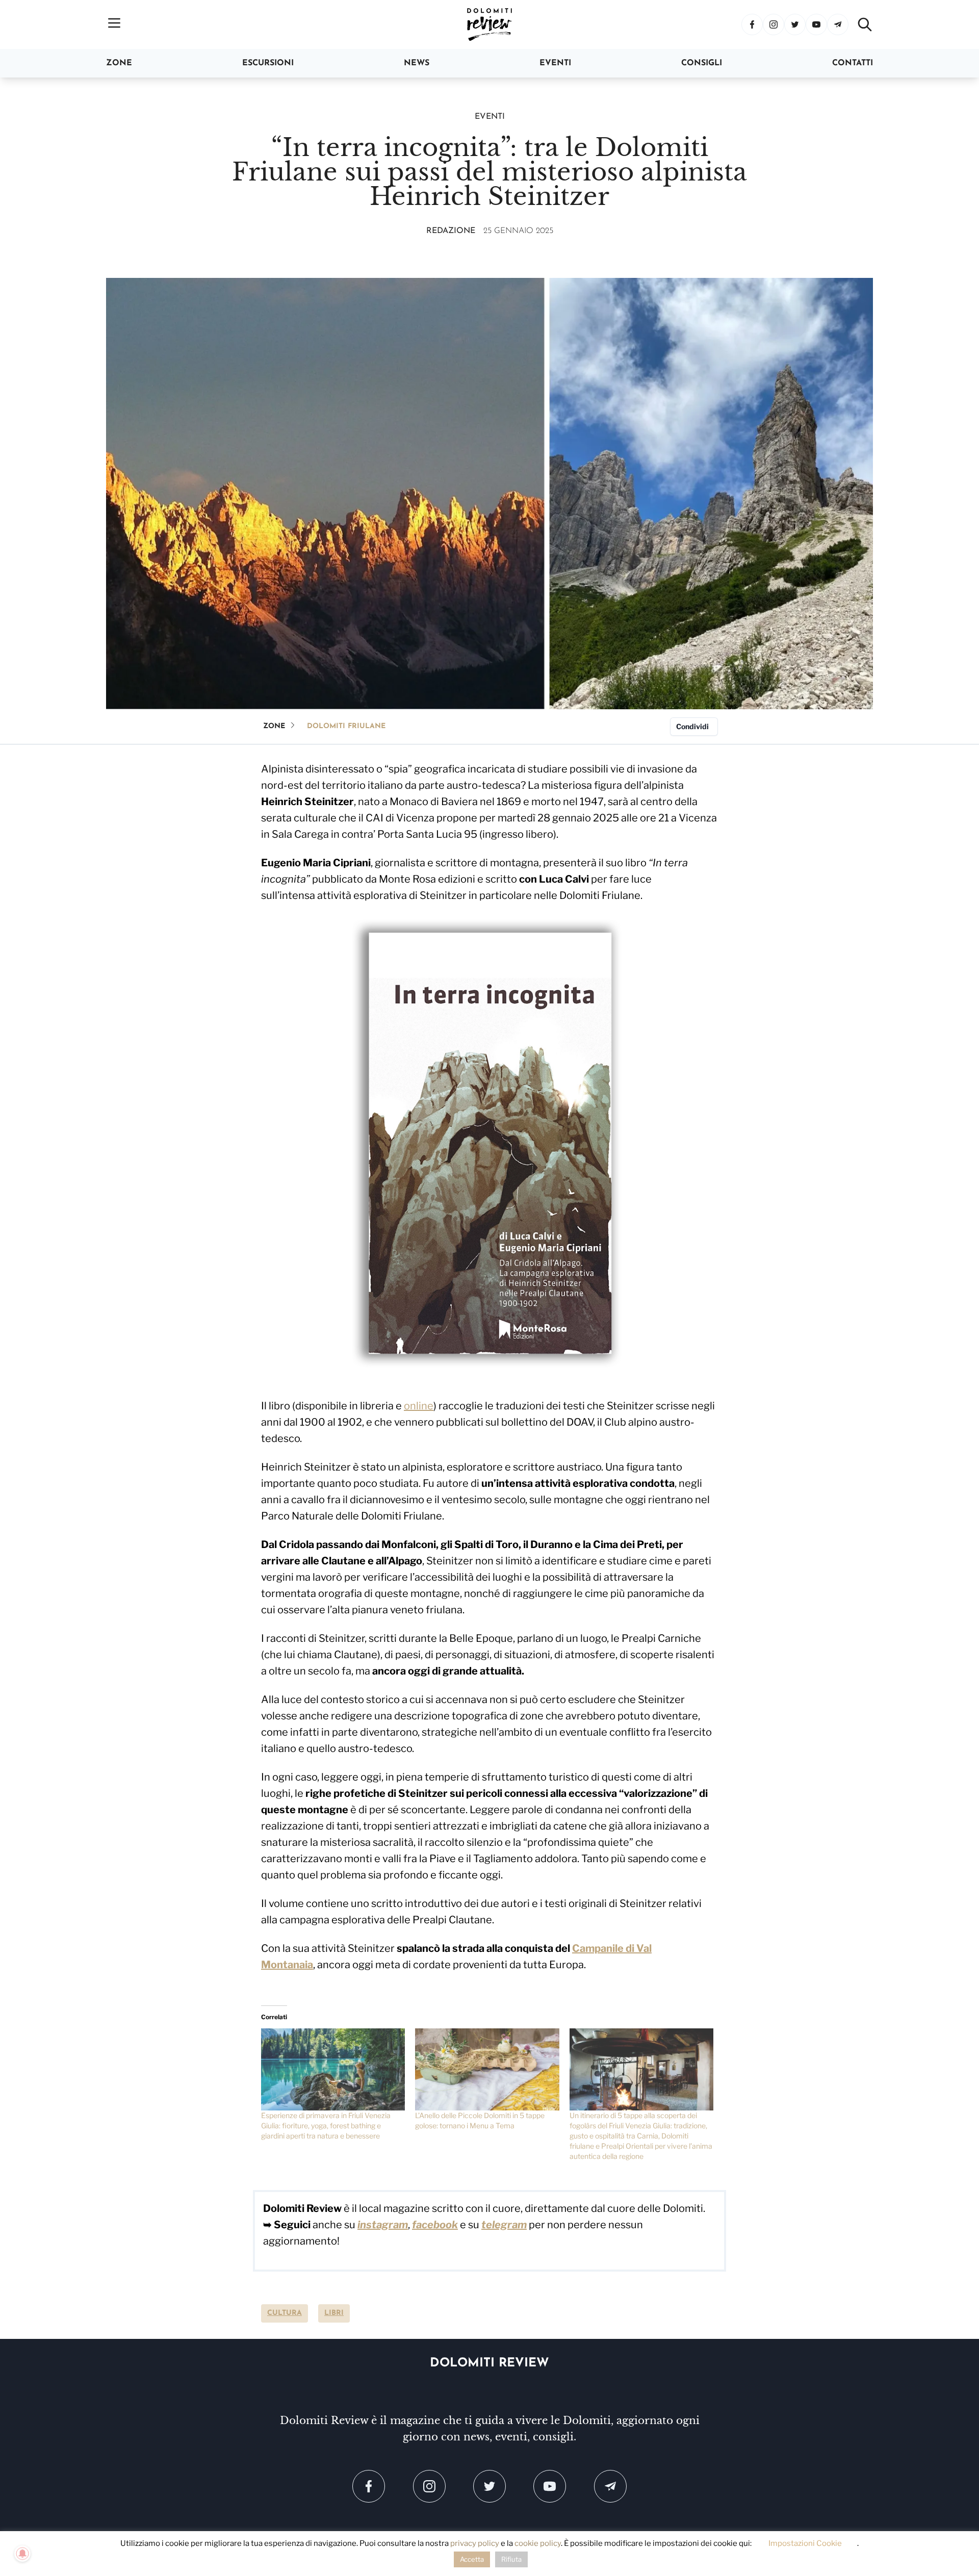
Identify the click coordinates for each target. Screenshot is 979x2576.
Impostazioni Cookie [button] (805, 2543)
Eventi (555, 63)
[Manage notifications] (22, 2554)
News (417, 63)
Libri (334, 2313)
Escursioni (268, 63)
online (419, 1406)
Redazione (451, 231)
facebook (435, 2225)
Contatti (853, 63)
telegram (504, 2225)
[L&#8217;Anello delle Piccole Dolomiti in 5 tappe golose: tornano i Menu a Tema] (487, 2069)
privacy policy (475, 2543)
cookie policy (538, 2543)
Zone (119, 63)
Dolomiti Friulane (346, 726)
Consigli (702, 63)
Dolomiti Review (489, 2363)
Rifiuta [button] (511, 2559)
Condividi (692, 726)
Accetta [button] (472, 2559)
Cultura (285, 2313)
